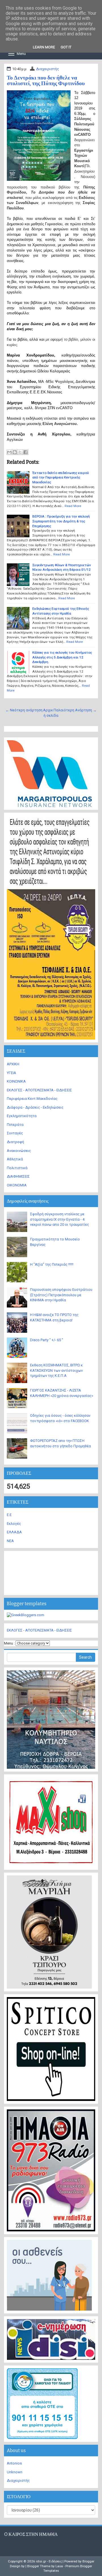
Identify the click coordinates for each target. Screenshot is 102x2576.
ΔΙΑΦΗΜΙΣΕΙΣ (18, 1176)
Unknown (15, 2472)
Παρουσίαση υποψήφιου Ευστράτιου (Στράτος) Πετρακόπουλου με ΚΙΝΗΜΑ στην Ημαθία (61, 1295)
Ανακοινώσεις (19, 1151)
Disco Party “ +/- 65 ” (47, 1340)
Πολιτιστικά (17, 1168)
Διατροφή (15, 1142)
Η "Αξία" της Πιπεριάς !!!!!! (52, 1264)
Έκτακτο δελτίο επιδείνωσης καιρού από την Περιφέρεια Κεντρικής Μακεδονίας (61, 477)
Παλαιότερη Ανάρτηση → (75, 710)
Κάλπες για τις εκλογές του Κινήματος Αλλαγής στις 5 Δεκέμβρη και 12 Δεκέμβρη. (62, 657)
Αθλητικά (15, 1159)
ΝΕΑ (10, 1541)
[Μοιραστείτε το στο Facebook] (25, 452)
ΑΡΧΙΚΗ (13, 1064)
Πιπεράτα (15, 1125)
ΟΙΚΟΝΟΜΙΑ (17, 1185)
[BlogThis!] (15, 452)
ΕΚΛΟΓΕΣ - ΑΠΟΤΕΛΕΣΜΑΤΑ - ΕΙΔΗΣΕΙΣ (39, 1090)
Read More (73, 506)
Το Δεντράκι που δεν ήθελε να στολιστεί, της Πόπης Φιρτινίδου (46, 80)
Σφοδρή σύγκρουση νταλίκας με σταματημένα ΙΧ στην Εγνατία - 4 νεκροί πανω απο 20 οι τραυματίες (59, 1219)
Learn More (44, 47)
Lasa (59, 2566)
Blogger (88, 2561)
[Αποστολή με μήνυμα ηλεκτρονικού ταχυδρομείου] (9, 452)
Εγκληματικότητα (22, 1116)
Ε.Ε (9, 1515)
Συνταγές (15, 1133)
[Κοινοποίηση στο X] (20, 452)
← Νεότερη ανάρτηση (24, 710)
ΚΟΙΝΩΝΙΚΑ (16, 1081)
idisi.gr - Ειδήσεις (49, 2561)
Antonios (14, 2463)
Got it (66, 47)
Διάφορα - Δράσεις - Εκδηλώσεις (35, 1107)
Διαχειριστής (47, 69)
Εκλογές (14, 1524)
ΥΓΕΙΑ (11, 1073)
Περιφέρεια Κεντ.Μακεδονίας (32, 1099)
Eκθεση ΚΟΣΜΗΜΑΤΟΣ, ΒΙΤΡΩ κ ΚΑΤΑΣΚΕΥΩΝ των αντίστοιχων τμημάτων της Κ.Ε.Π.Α (56, 1370)
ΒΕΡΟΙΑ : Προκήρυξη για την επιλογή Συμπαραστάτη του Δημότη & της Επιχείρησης (61, 521)
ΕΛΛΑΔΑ (14, 1532)
